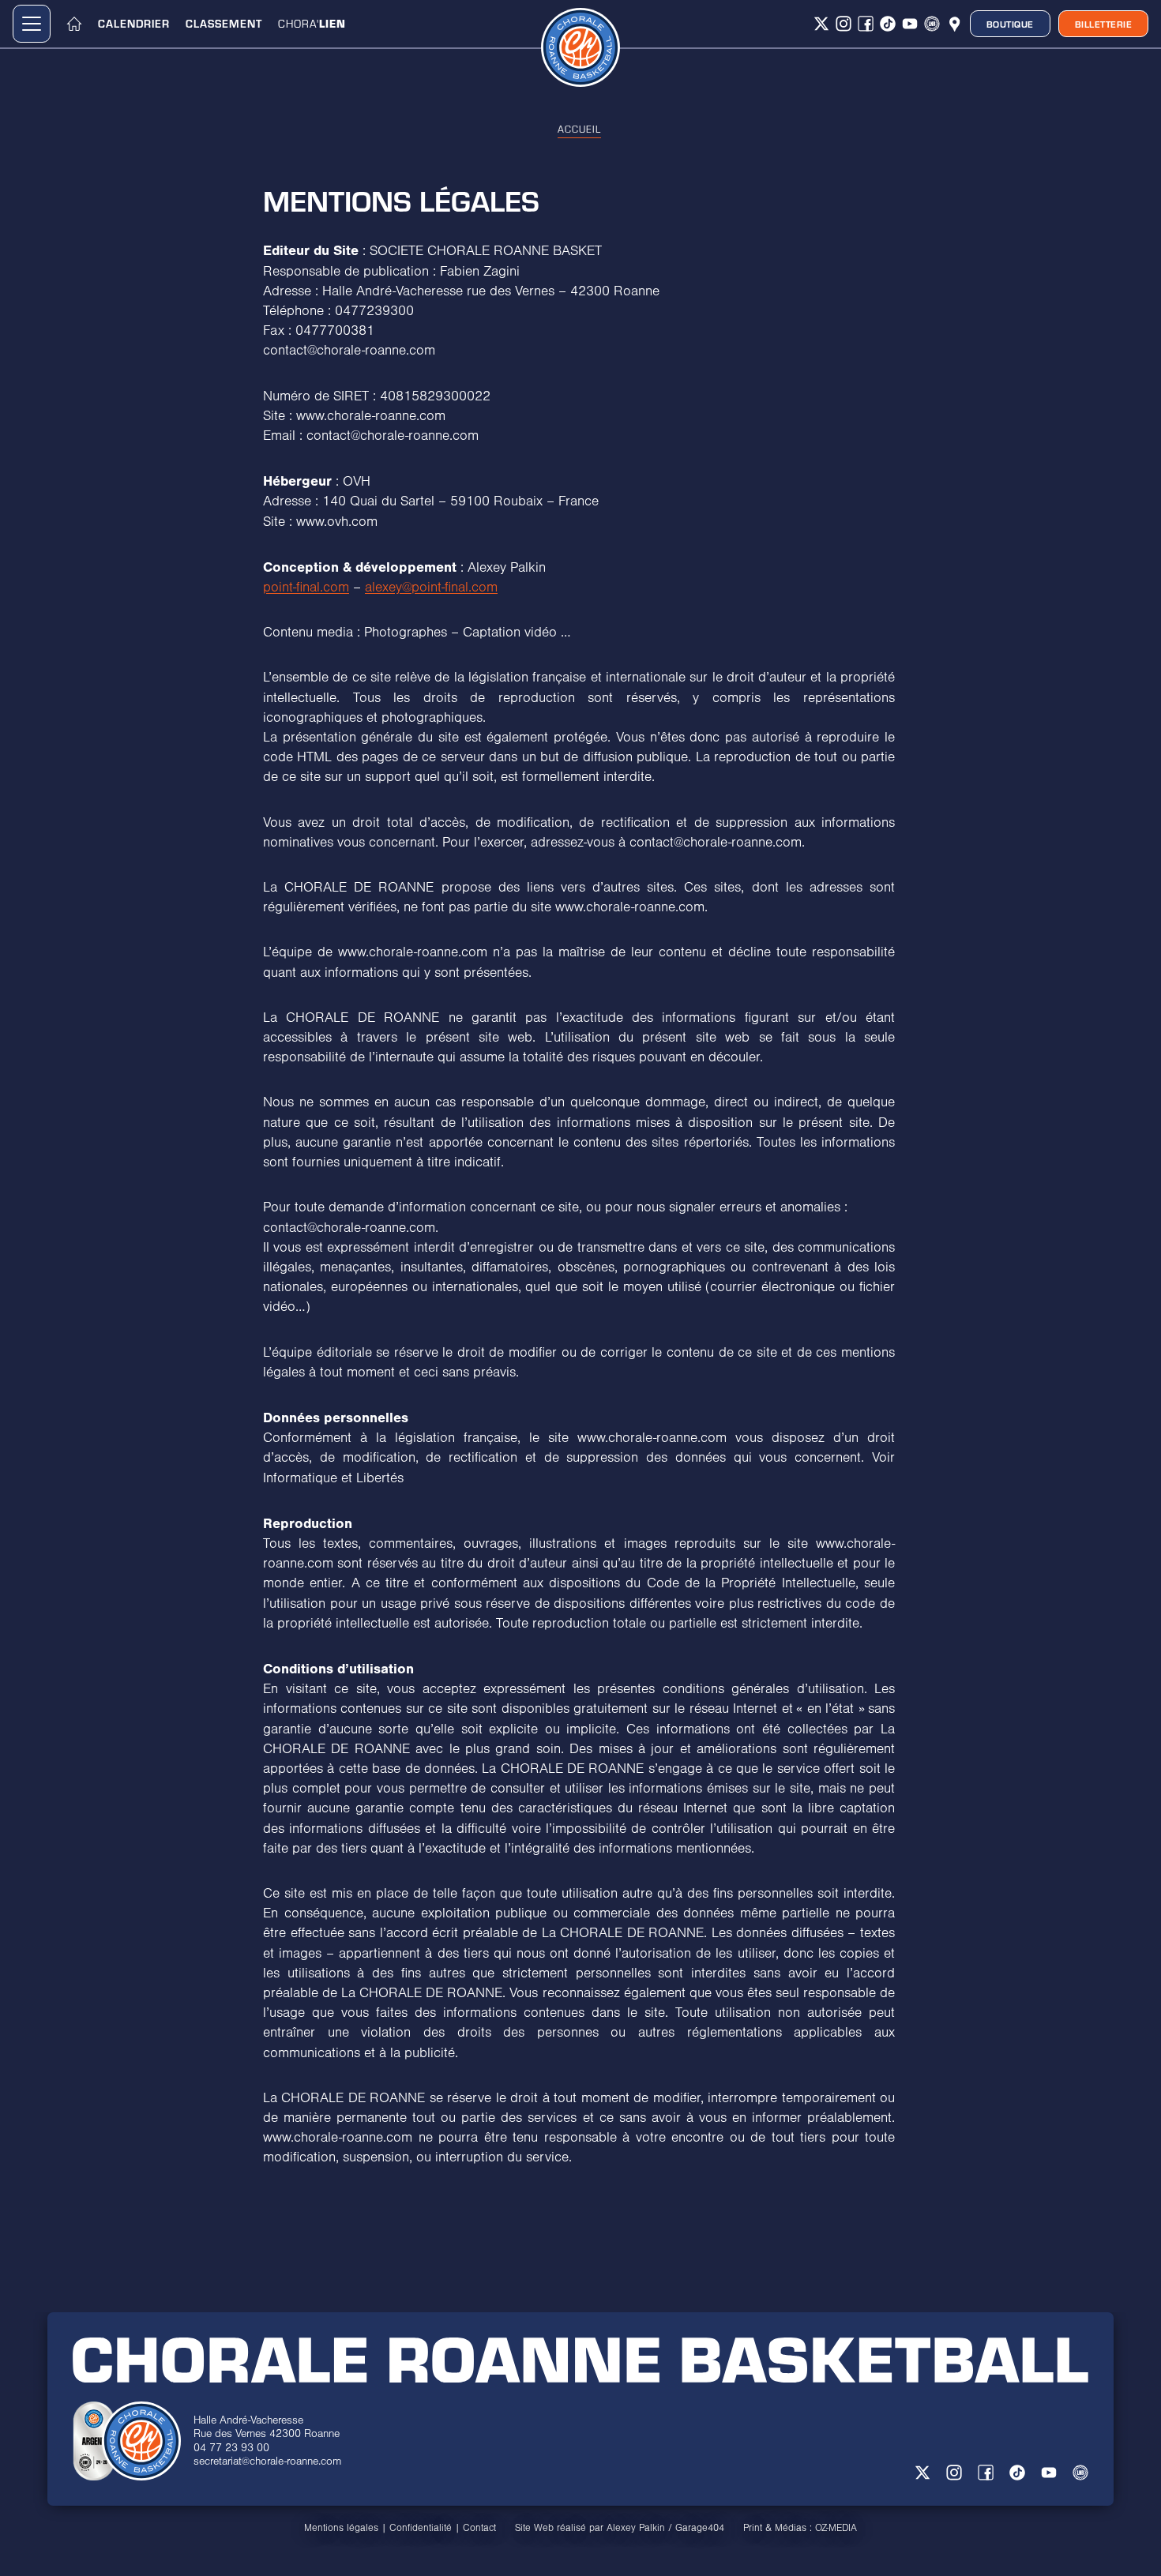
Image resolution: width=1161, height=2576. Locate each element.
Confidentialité (421, 2528)
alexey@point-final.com (431, 588)
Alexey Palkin (636, 2528)
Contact (479, 2528)
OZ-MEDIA (836, 2528)
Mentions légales (341, 2528)
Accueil (579, 129)
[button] (32, 24)
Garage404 (700, 2528)
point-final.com (306, 588)
